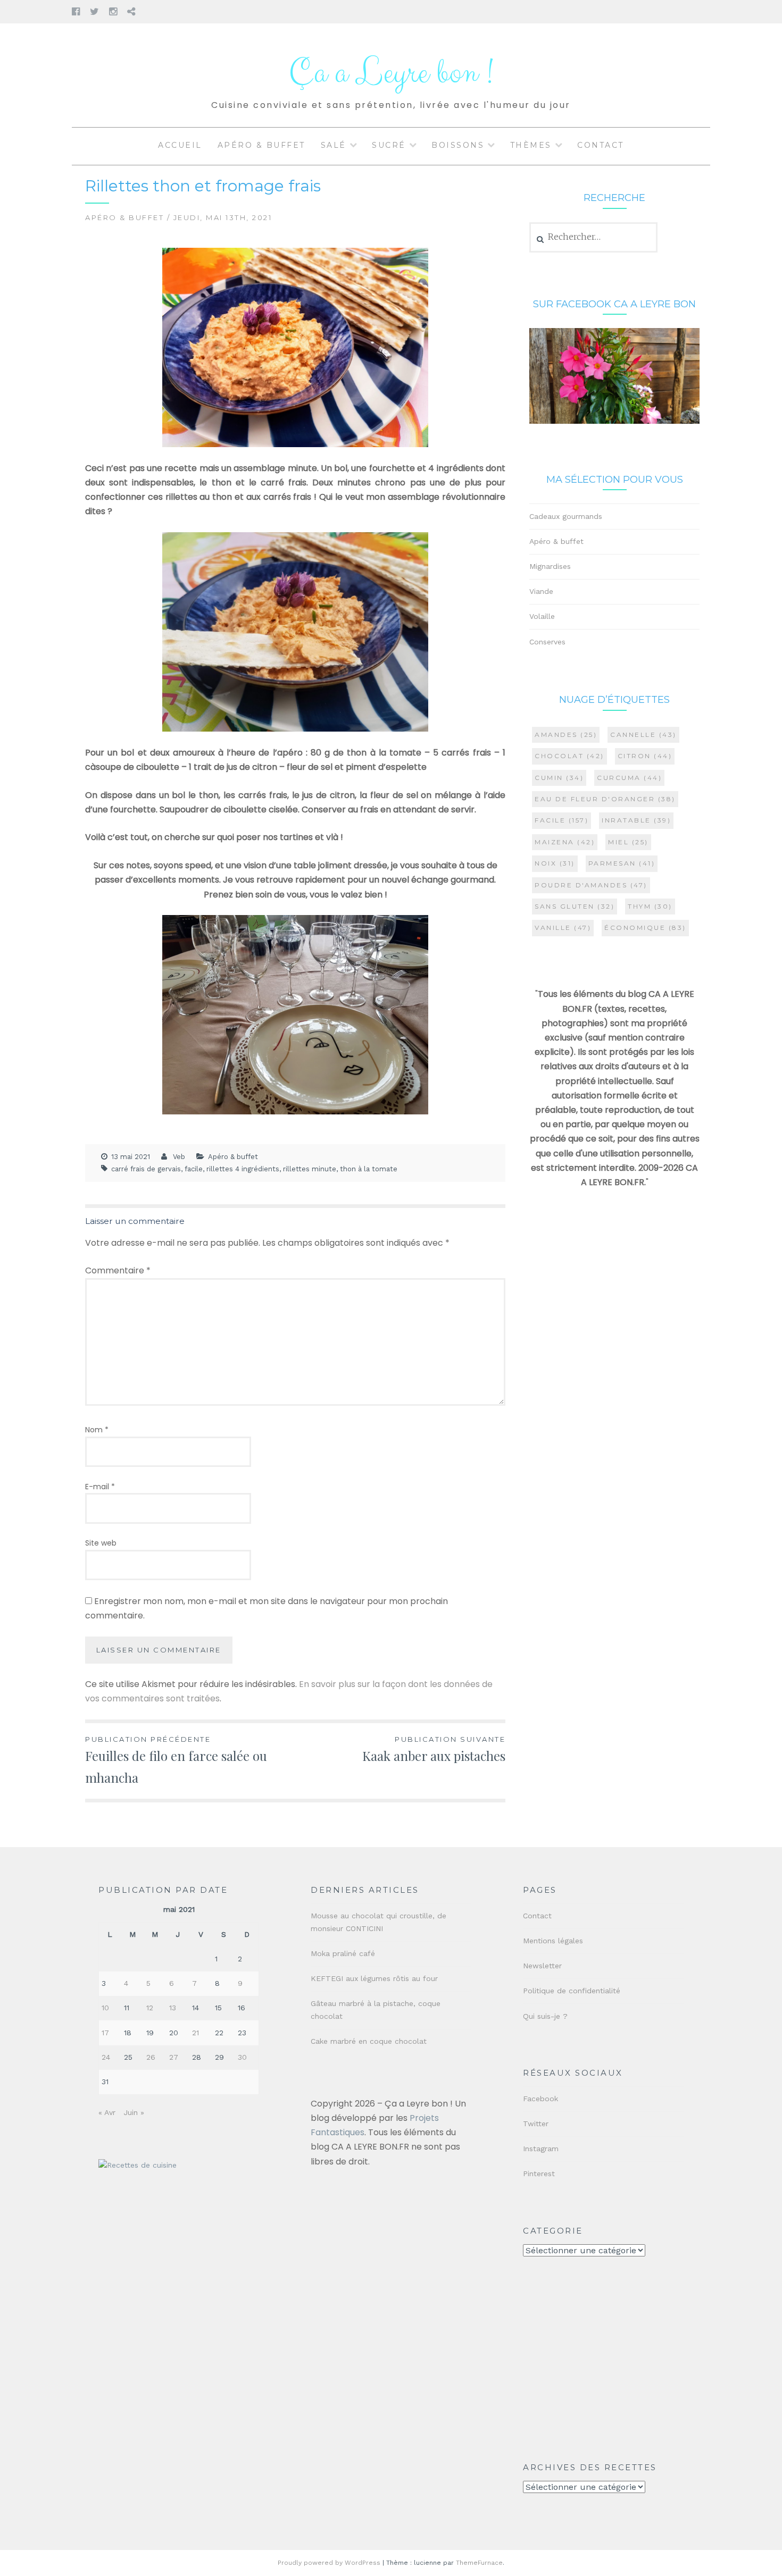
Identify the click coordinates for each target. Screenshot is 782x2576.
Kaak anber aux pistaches (434, 1750)
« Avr (107, 2112)
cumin (559, 778)
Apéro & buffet (261, 145)
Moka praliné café (343, 1953)
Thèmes (531, 145)
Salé (334, 145)
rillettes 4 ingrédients (243, 1169)
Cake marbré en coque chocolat (369, 2041)
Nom (97, 1430)
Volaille (542, 616)
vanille (563, 928)
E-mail (100, 1487)
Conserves (547, 642)
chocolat (569, 756)
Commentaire (118, 1270)
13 (173, 2008)
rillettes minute (310, 1169)
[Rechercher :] (593, 237)
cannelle (643, 735)
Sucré (389, 145)
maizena (565, 842)
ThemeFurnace (479, 2563)
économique (645, 928)
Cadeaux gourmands (566, 516)
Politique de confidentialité (572, 1991)
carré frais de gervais (146, 1169)
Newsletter (542, 1966)
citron (645, 756)
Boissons (458, 145)
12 (150, 2008)
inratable (636, 820)
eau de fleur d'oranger (605, 799)
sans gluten (575, 906)
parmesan (622, 863)
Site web (101, 1543)
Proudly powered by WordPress (329, 2563)
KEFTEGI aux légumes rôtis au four (374, 1978)
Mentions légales (553, 1941)
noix (555, 863)
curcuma (629, 778)
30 (242, 2057)
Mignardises (550, 566)
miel (628, 842)
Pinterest (539, 2174)
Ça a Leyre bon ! (391, 73)
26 (151, 2057)
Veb (179, 1157)
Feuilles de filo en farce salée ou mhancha (176, 1760)
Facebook (540, 2099)
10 (105, 2008)
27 (174, 2057)
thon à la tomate (369, 1169)
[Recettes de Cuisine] (138, 2165)
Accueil (180, 145)
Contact (601, 145)
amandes (566, 735)
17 (105, 2033)
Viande (541, 591)
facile (194, 1169)
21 (195, 2033)
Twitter (536, 2124)
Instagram (541, 2149)
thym (650, 906)
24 (106, 2057)
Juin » (134, 2112)
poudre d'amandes (591, 885)
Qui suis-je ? (545, 2016)
